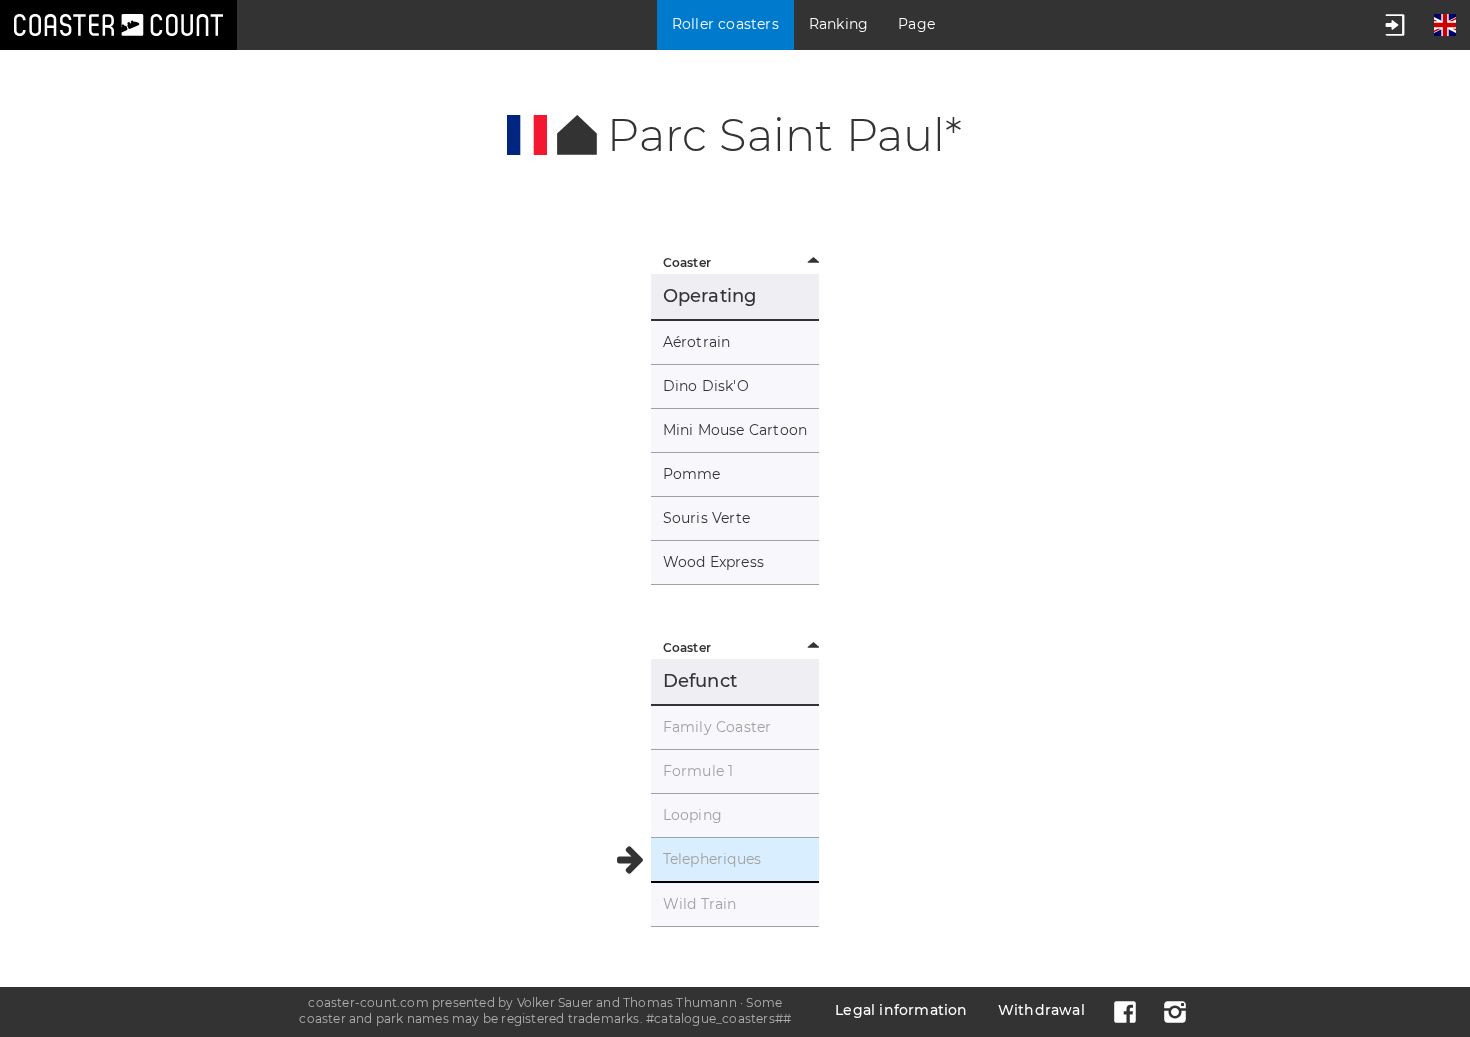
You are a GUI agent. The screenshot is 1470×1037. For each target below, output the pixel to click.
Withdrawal (1041, 1010)
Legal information (901, 1010)
